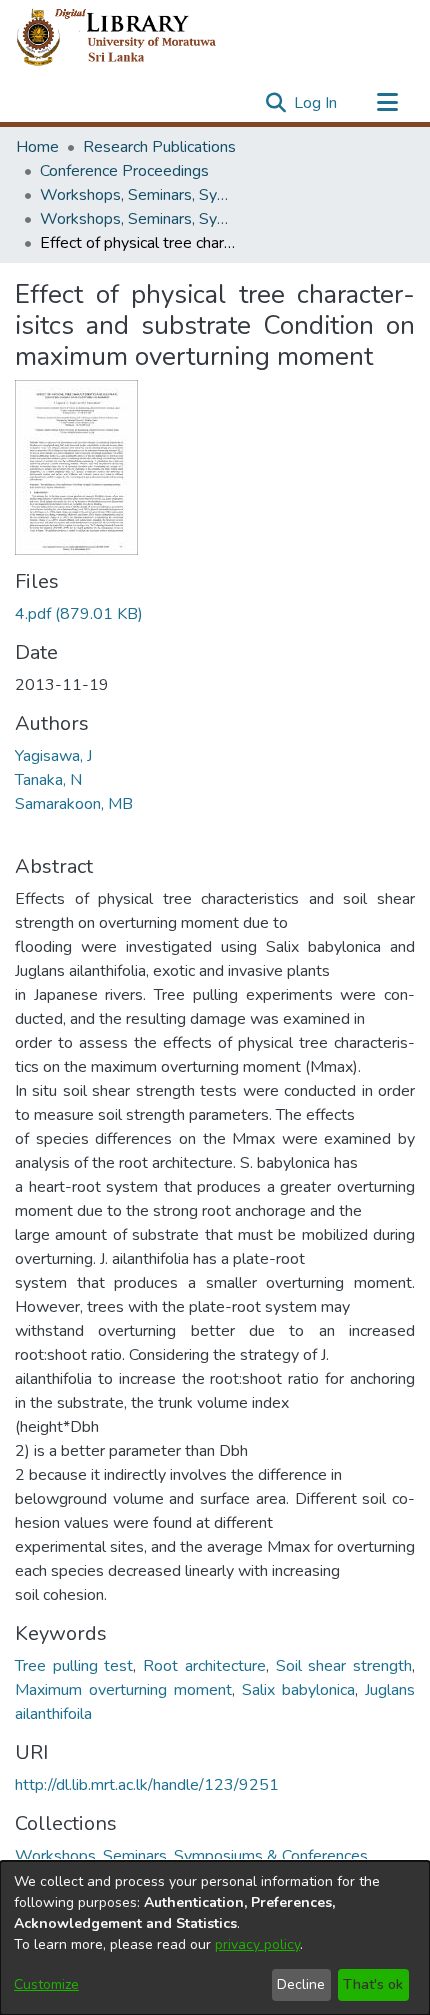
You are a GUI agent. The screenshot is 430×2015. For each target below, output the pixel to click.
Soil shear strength (344, 1666)
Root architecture (204, 1666)
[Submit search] (275, 103)
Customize (46, 1984)
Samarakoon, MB (74, 804)
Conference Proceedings (124, 171)
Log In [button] (316, 103)
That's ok (373, 1984)
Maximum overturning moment (123, 1690)
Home (37, 147)
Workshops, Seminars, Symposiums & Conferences (140, 195)
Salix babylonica (298, 1690)
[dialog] (215, 1938)
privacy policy (257, 1944)
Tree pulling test (74, 1666)
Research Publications (159, 147)
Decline (301, 1984)
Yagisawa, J (53, 756)
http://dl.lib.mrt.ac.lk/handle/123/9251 (147, 1785)
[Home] (132, 38)
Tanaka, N (48, 780)
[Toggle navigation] (387, 103)
